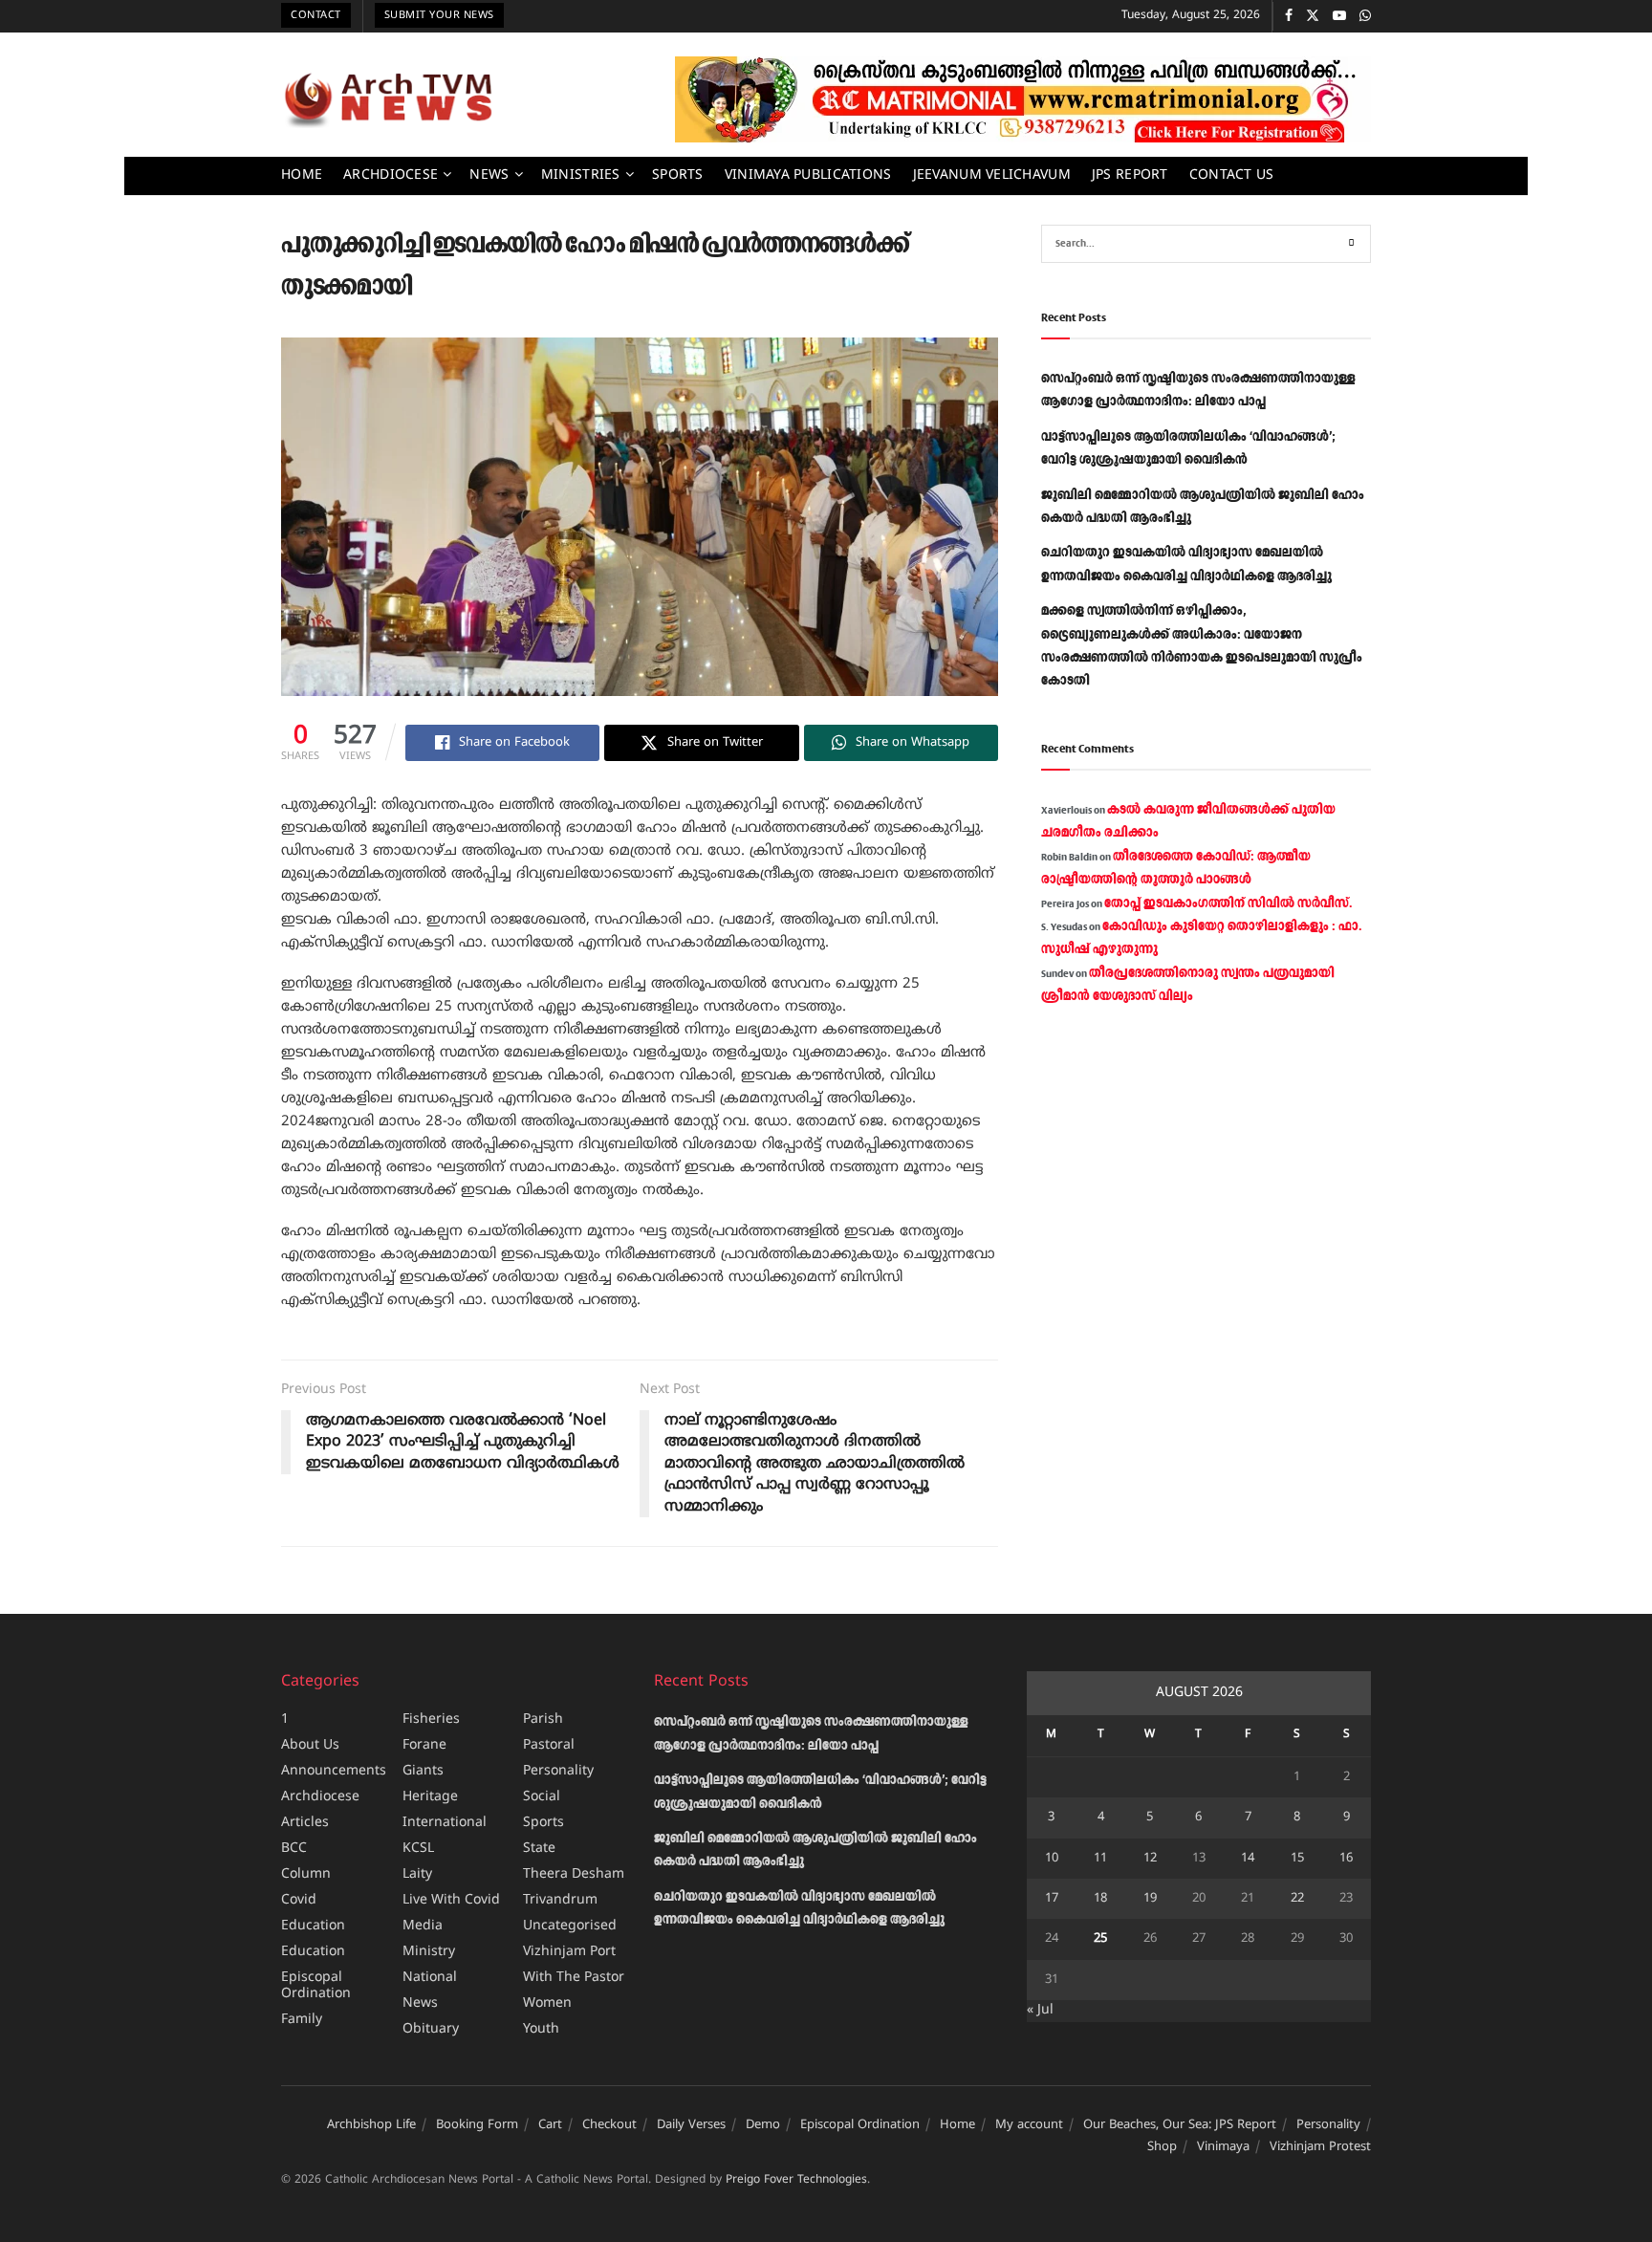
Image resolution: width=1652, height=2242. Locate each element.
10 (1052, 1859)
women (547, 2003)
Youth (541, 2029)
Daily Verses (691, 2125)
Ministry (429, 1952)
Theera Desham (574, 1874)
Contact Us (1232, 175)
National (430, 1978)
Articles (305, 1823)
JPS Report (1130, 175)
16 (1346, 1859)
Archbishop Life (371, 2125)
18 (1100, 1899)
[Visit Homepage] (388, 99)
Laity (417, 1874)
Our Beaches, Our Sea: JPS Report (1180, 2125)
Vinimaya (1223, 2147)
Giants (423, 1771)
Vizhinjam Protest (1320, 2147)
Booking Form (477, 2125)
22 (1297, 1899)
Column (306, 1874)
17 (1052, 1899)
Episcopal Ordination (316, 1986)
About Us (310, 1745)
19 (1150, 1899)
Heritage (430, 1797)
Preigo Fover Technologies (796, 2180)
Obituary (431, 2029)
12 (1150, 1859)
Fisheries (431, 1720)
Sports (678, 175)
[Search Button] (1352, 244)
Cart (550, 2125)
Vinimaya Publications (808, 175)
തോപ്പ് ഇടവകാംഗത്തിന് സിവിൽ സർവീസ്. (1228, 903)
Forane (424, 1745)
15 (1297, 1859)
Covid (299, 1900)
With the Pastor (574, 1978)
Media (423, 1926)
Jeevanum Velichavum (992, 175)
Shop (1162, 2147)
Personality (558, 1771)
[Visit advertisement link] (1023, 99)
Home (302, 175)
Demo (763, 2125)
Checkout (609, 2125)
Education (313, 1926)
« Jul (1040, 2010)
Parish (543, 1720)
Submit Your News (439, 15)
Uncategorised (570, 1926)
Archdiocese (391, 175)
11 (1100, 1859)
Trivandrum (560, 1900)
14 (1248, 1859)
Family (302, 2020)
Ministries (581, 175)
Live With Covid (451, 1900)
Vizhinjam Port (569, 1952)
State (539, 1849)
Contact (316, 15)
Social (542, 1797)
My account (1029, 2125)
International (445, 1823)
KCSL (418, 1849)
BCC (294, 1849)
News (489, 175)
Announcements (334, 1771)
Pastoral (549, 1745)
